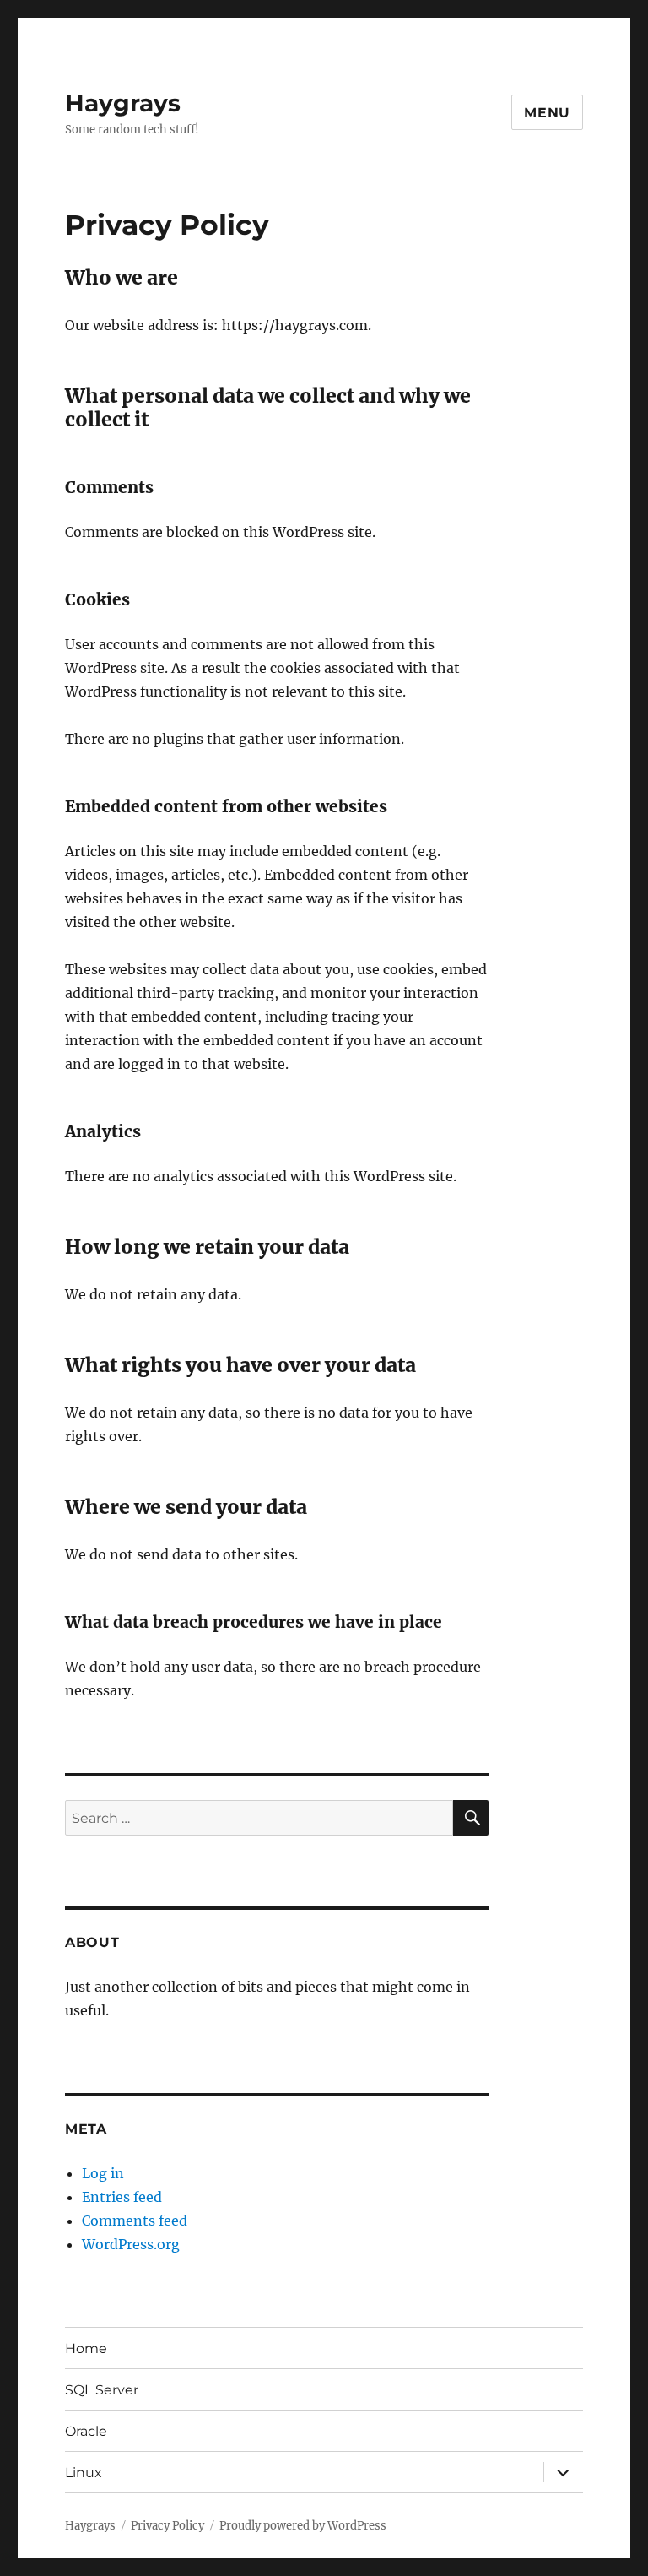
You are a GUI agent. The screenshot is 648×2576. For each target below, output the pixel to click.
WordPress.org (131, 2244)
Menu (547, 113)
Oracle (86, 2431)
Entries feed (122, 2197)
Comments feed (135, 2221)
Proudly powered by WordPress (303, 2526)
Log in (103, 2173)
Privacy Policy (167, 2526)
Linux (84, 2473)
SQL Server (102, 2390)
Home (86, 2348)
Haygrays (123, 103)
